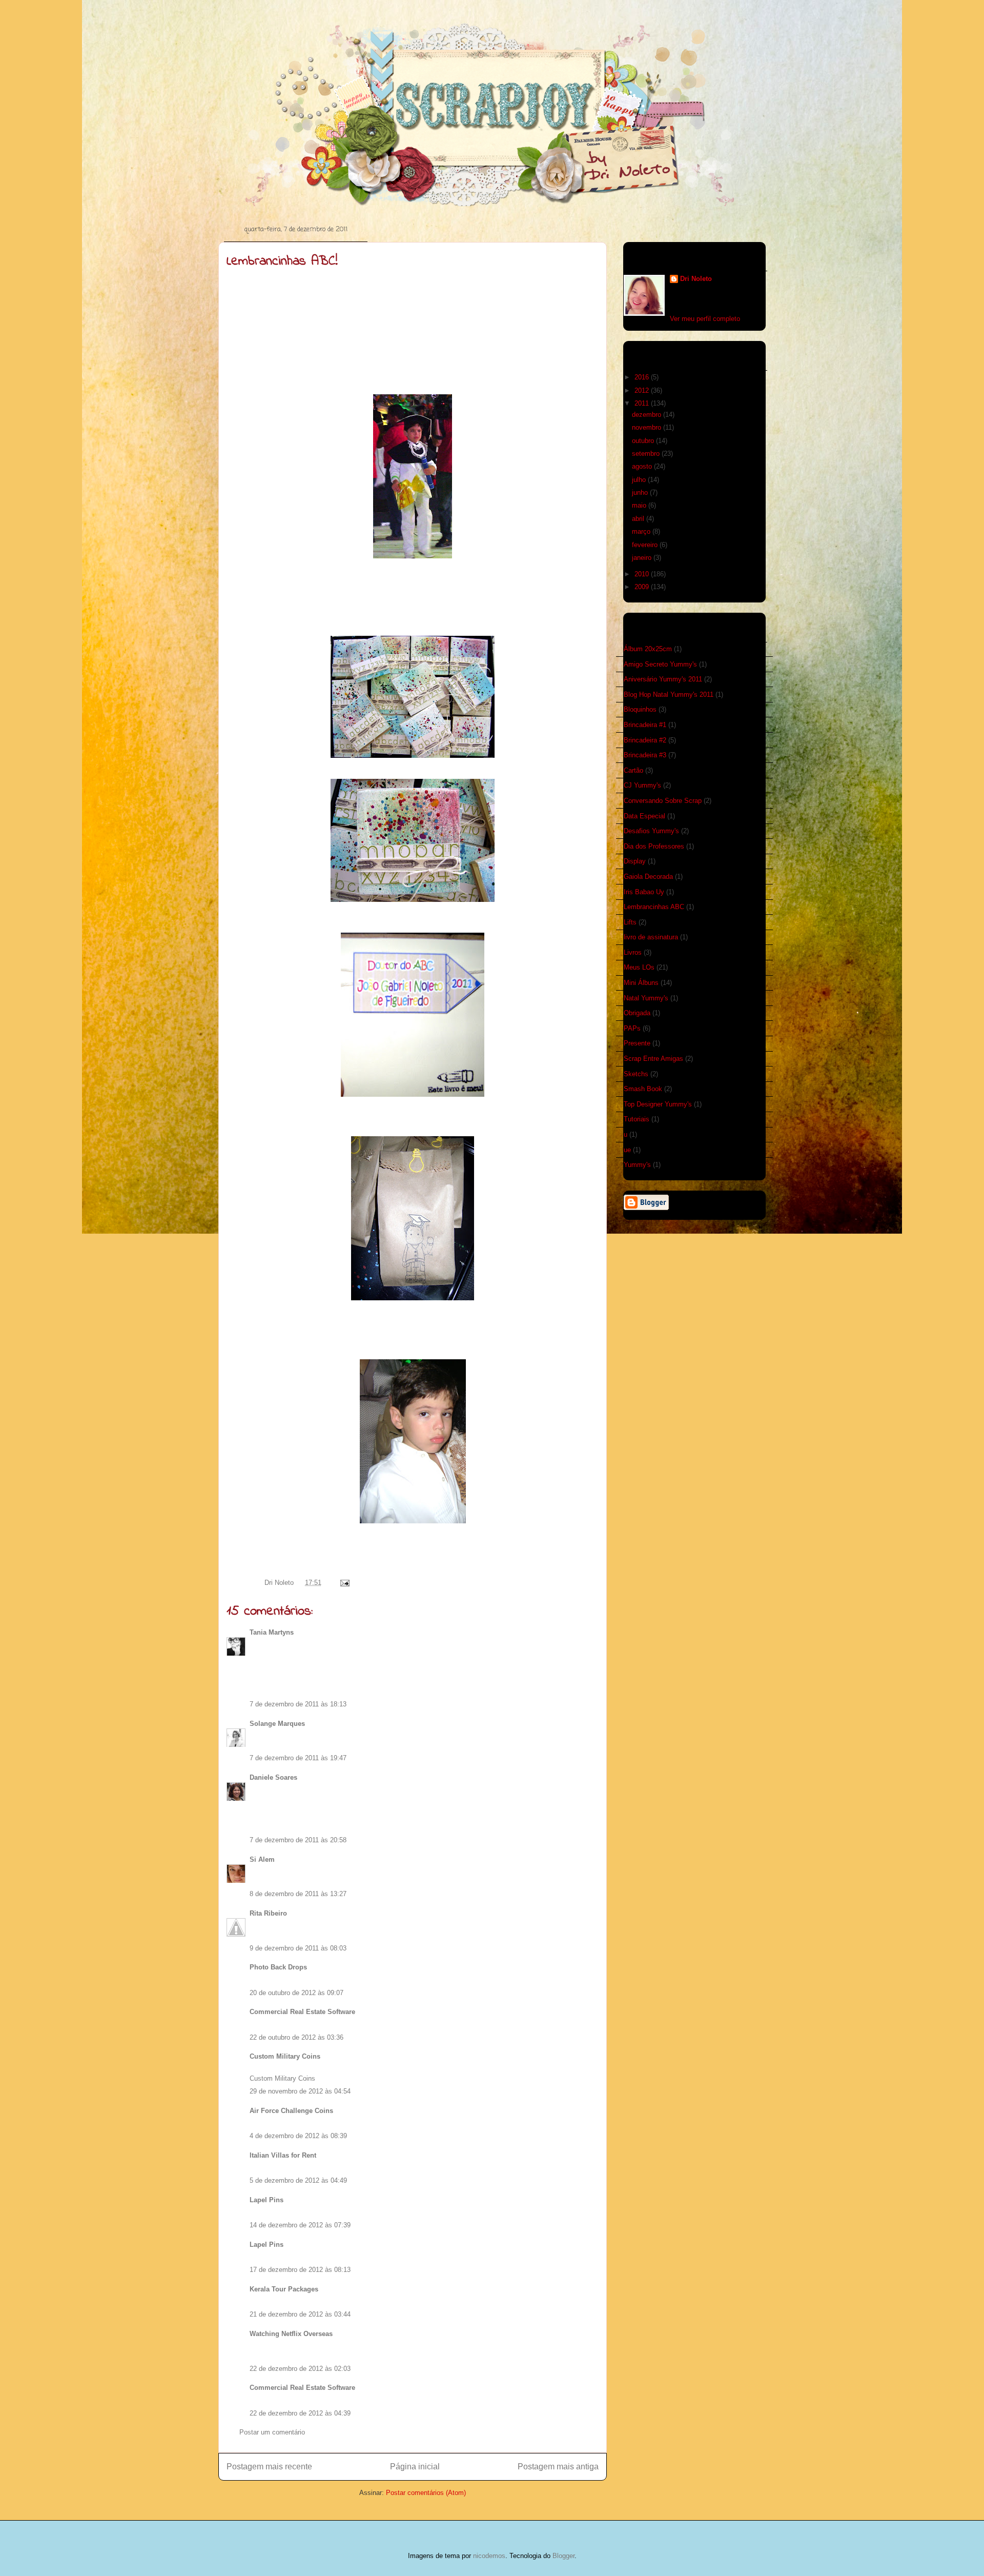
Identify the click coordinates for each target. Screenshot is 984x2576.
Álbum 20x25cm (648, 649)
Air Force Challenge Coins (291, 2111)
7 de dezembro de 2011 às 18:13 (298, 1704)
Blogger (563, 2556)
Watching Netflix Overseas (291, 2334)
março (642, 531)
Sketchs (636, 1074)
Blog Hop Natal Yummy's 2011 (669, 695)
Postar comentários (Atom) (426, 2493)
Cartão (633, 770)
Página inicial (415, 2467)
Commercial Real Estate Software (302, 2012)
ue (627, 1150)
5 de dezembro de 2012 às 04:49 (298, 2180)
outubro (644, 441)
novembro (648, 427)
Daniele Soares (273, 1777)
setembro (647, 454)
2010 (643, 574)
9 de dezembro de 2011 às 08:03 (298, 1948)
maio (640, 505)
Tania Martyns (272, 1632)
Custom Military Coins (285, 2056)
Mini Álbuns (641, 983)
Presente (637, 1043)
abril (639, 519)
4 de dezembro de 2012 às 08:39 (298, 2136)
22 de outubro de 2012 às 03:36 (296, 2037)
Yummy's (637, 1165)
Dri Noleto (280, 1583)
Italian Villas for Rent (283, 2155)
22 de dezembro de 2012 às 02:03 (300, 2369)
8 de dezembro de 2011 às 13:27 (298, 1894)
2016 (643, 377)
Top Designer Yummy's (658, 1104)
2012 (643, 390)
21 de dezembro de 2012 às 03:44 (300, 2314)
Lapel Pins (266, 2200)
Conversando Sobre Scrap (663, 801)
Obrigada (637, 1013)
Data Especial (644, 816)
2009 (643, 587)
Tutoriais (637, 1119)
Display (635, 861)
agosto (643, 466)
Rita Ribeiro (268, 1913)
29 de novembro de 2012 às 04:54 (300, 2091)
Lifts (630, 922)
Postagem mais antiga (558, 2467)
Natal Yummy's (646, 998)
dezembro (648, 415)
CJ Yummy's (642, 785)
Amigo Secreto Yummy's (660, 664)
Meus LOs (639, 967)
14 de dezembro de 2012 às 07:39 (300, 2225)
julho (640, 480)
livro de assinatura (651, 937)
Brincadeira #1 (645, 725)
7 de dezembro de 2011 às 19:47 (298, 1758)
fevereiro (646, 545)
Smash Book (643, 1089)
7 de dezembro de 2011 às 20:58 (298, 1840)
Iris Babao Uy (644, 892)
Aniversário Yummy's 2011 (663, 679)
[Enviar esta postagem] (343, 1583)
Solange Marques (277, 1724)
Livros (633, 952)
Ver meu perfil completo (705, 319)
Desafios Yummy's (651, 831)
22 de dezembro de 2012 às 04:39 (300, 2413)
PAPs (632, 1028)
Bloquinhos (640, 709)
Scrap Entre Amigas (653, 1059)
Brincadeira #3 (645, 755)
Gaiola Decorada (648, 877)
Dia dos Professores (654, 846)
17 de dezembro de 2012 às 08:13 (300, 2270)
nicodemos (489, 2556)
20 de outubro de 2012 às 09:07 (296, 1993)
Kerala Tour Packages (284, 2289)
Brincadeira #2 (645, 740)
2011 (643, 403)
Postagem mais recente (269, 2467)
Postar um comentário (272, 2432)
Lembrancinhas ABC (654, 907)
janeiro (643, 558)
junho (641, 492)
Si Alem (262, 1859)
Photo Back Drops (278, 1967)
